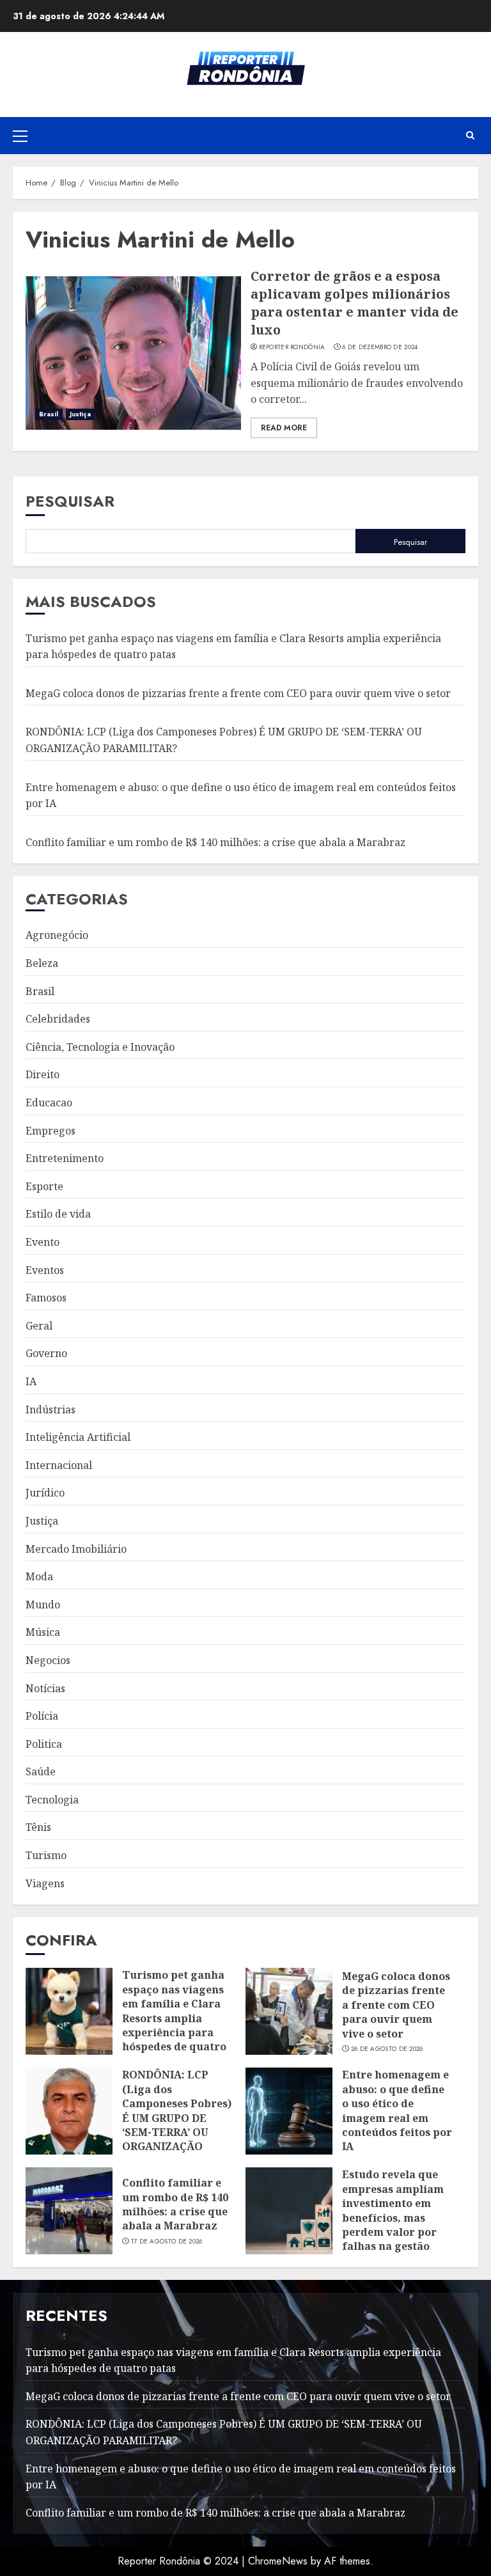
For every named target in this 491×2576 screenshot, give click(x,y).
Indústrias (51, 1410)
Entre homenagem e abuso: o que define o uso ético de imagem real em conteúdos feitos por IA (397, 2110)
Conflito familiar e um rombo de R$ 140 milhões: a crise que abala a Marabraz (215, 842)
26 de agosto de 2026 (387, 2049)
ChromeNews (278, 2561)
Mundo (43, 1605)
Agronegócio (57, 935)
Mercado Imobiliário (76, 1549)
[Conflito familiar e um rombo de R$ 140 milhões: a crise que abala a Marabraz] (69, 2211)
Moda (39, 1576)
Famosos (46, 1298)
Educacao (49, 1103)
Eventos (45, 1270)
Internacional (59, 1465)
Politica (44, 1744)
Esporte (44, 1186)
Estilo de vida (58, 1214)
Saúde (41, 1771)
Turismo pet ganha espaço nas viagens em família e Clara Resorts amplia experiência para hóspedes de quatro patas (174, 2018)
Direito (43, 1074)
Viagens (45, 1883)
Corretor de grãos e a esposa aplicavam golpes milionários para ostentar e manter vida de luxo (355, 303)
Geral (39, 1326)
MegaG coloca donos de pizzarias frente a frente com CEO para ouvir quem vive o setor (238, 693)
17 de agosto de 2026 (167, 2242)
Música (43, 1632)
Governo (46, 1353)
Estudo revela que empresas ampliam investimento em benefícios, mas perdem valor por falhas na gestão (393, 2210)
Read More (284, 428)
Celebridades (58, 1019)
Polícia (42, 1716)
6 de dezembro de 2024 (380, 347)
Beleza (42, 963)
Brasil (49, 414)
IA (31, 1381)
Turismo (46, 1855)
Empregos (51, 1131)
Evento (43, 1242)
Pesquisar (70, 501)
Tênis (38, 1827)
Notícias (45, 1688)
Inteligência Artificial (78, 1437)
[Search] (470, 136)
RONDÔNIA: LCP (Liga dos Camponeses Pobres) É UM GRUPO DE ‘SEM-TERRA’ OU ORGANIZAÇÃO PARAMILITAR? (177, 2117)
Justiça (81, 414)
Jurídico (45, 1493)
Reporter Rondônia (292, 347)
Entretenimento (65, 1158)
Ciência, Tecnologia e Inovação (100, 1047)
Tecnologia (52, 1800)
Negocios (48, 1660)
